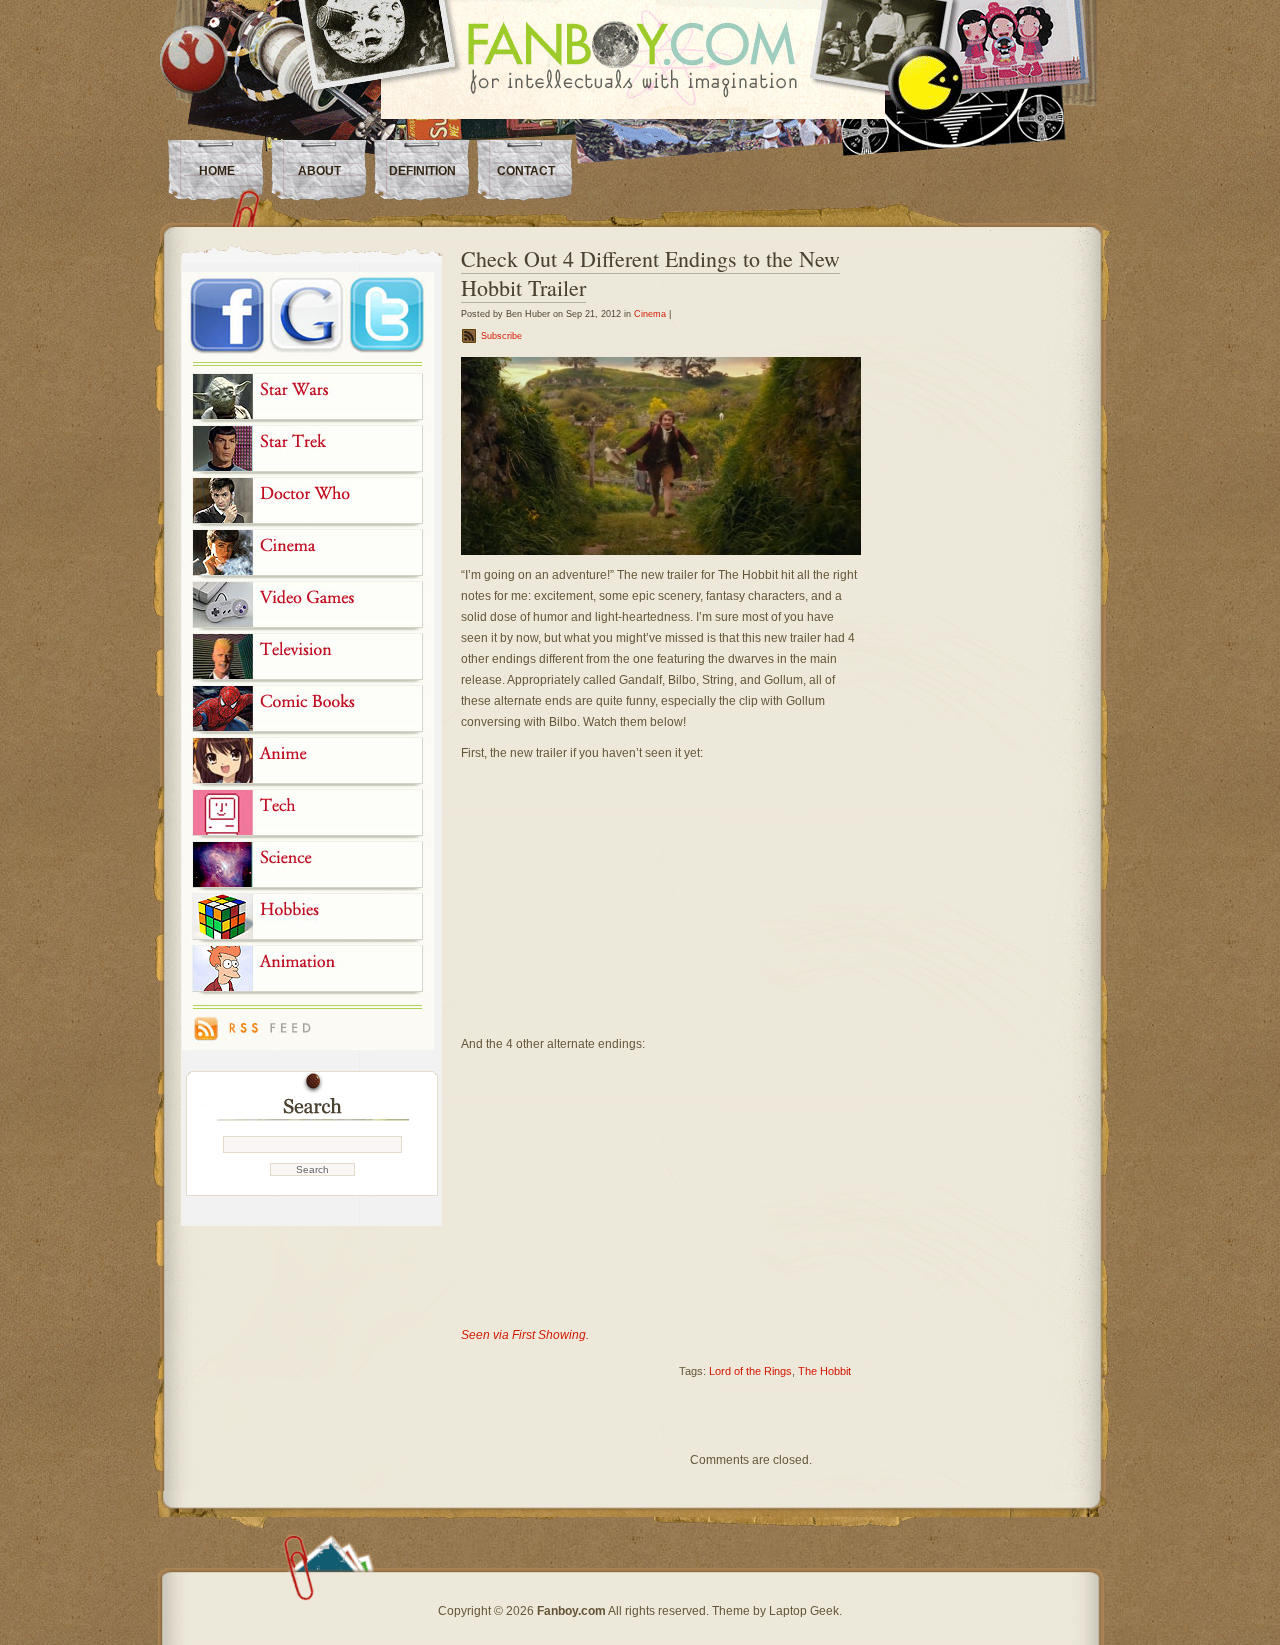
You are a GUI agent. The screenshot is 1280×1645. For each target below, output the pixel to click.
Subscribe (501, 336)
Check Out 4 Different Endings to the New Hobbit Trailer (650, 273)
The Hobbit (824, 1371)
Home (217, 171)
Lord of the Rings (750, 1371)
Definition (422, 171)
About (319, 171)
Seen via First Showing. (525, 1335)
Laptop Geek (804, 1611)
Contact (526, 171)
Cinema (650, 314)
